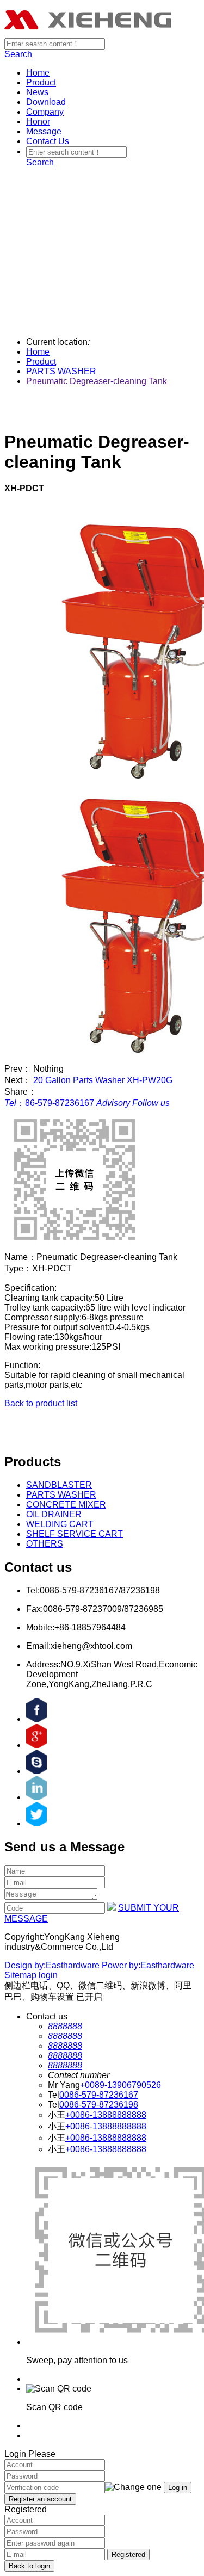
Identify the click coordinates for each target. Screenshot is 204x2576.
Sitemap (20, 1975)
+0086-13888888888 (106, 2115)
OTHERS (45, 1544)
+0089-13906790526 (120, 2085)
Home (38, 73)
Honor (38, 122)
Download (46, 102)
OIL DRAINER (54, 1514)
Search (18, 54)
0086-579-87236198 (99, 2105)
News (37, 92)
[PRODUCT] (102, 181)
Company (45, 112)
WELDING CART (60, 1524)
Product (41, 82)
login (48, 1975)
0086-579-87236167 (99, 2095)
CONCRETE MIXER (66, 1505)
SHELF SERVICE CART (75, 1534)
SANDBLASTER (59, 1485)
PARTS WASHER (61, 371)
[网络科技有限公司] (89, 33)
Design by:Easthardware (52, 1965)
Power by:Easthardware (148, 1965)
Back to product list (41, 1403)
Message (44, 131)
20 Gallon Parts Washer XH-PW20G (103, 1080)
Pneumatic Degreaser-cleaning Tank (97, 381)
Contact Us (48, 141)
